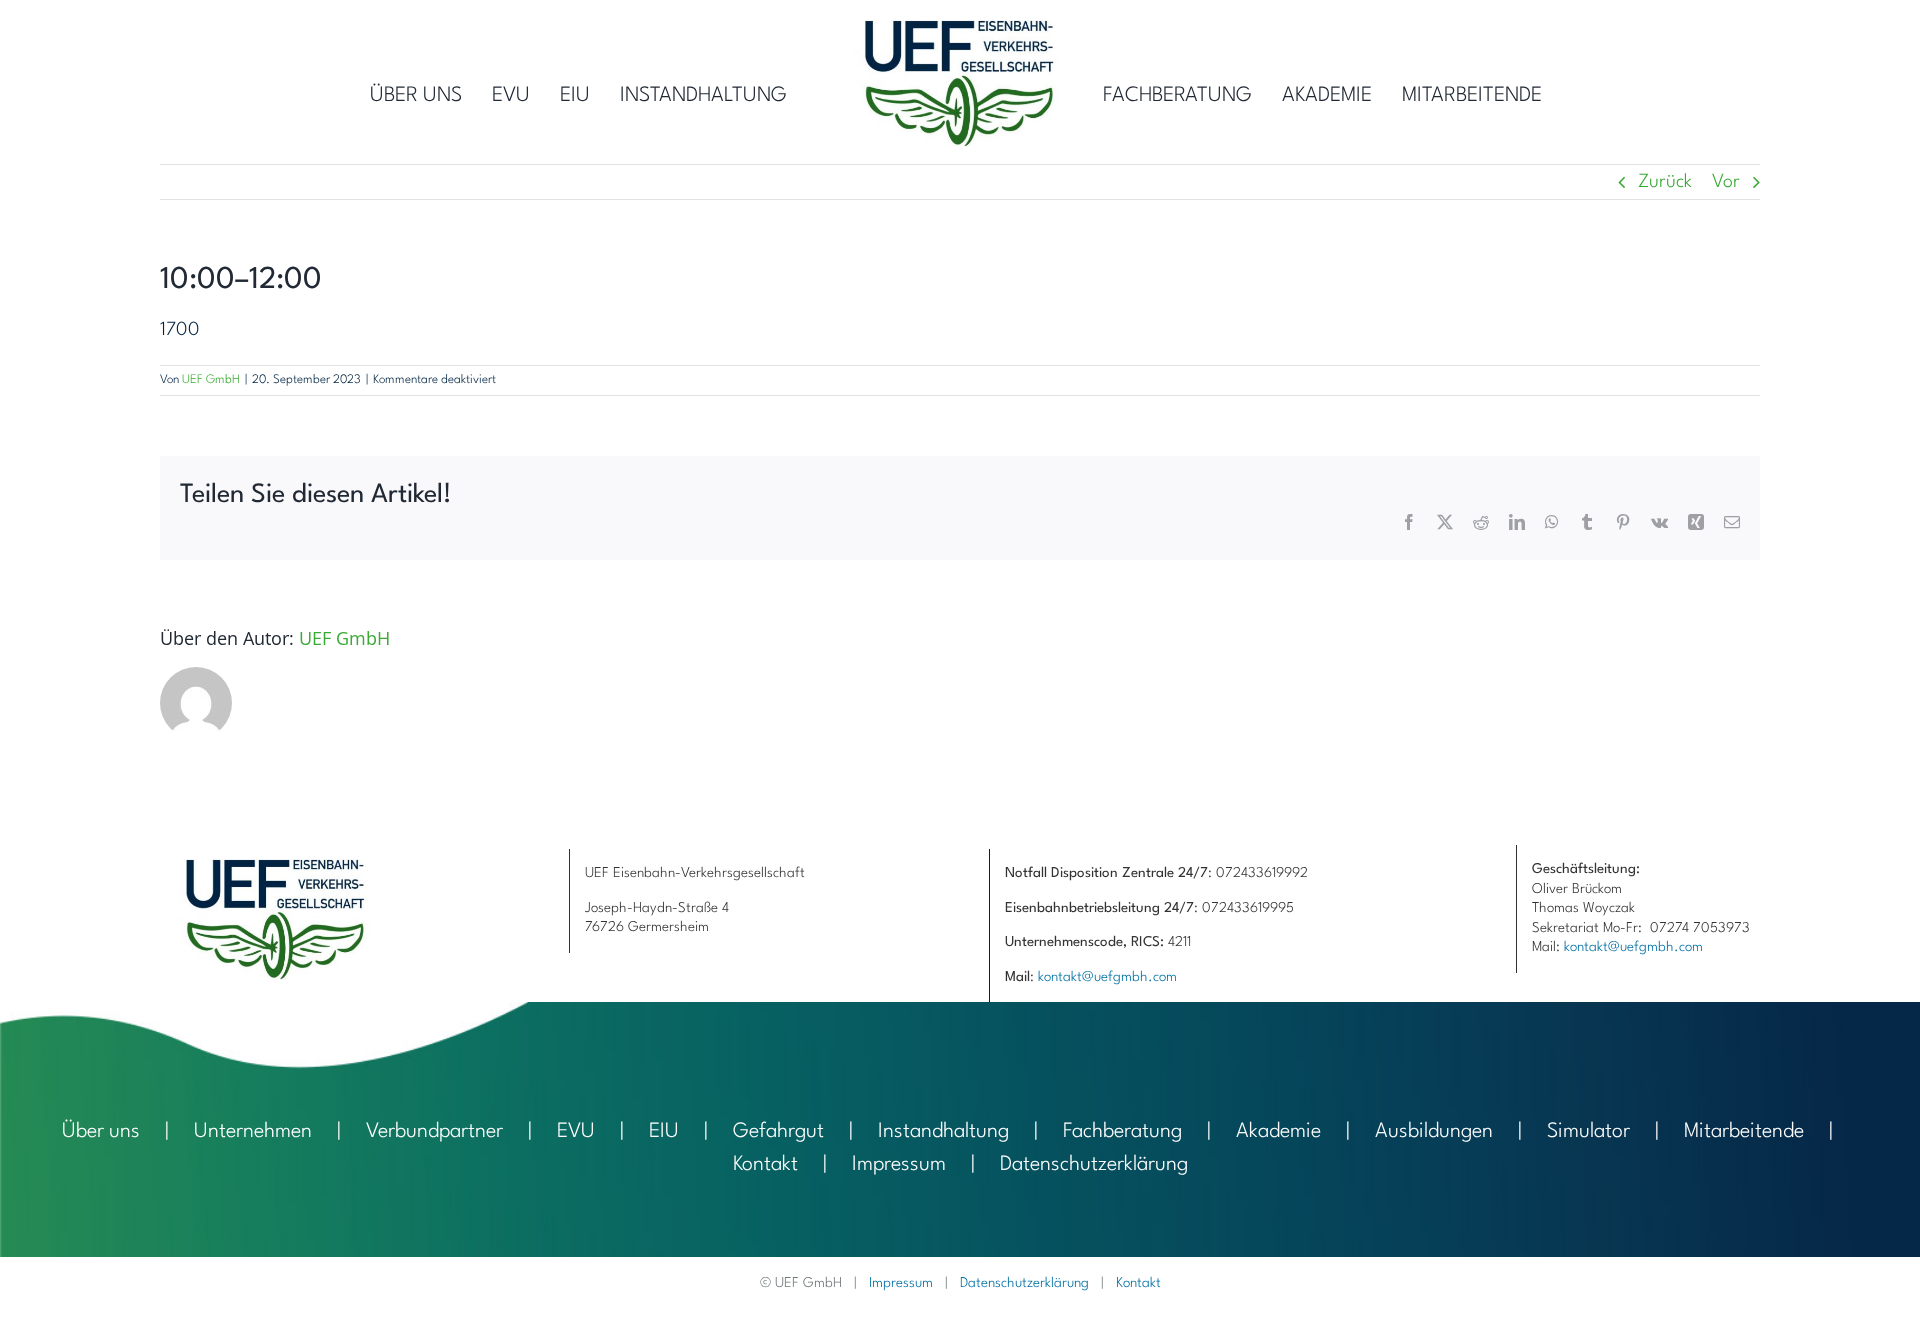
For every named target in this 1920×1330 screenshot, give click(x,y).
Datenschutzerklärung (1094, 1165)
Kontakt (765, 1165)
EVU (576, 1132)
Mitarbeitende (1744, 1132)
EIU (664, 1132)
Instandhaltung (943, 1132)
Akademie (1278, 1132)
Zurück (1665, 182)
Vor (1726, 182)
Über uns (101, 1132)
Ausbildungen (1434, 1132)
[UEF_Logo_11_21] (959, 30)
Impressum (899, 1165)
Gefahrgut (778, 1132)
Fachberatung (1122, 1132)
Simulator (1588, 1132)
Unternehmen (253, 1132)
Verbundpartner (434, 1132)
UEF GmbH (211, 380)
